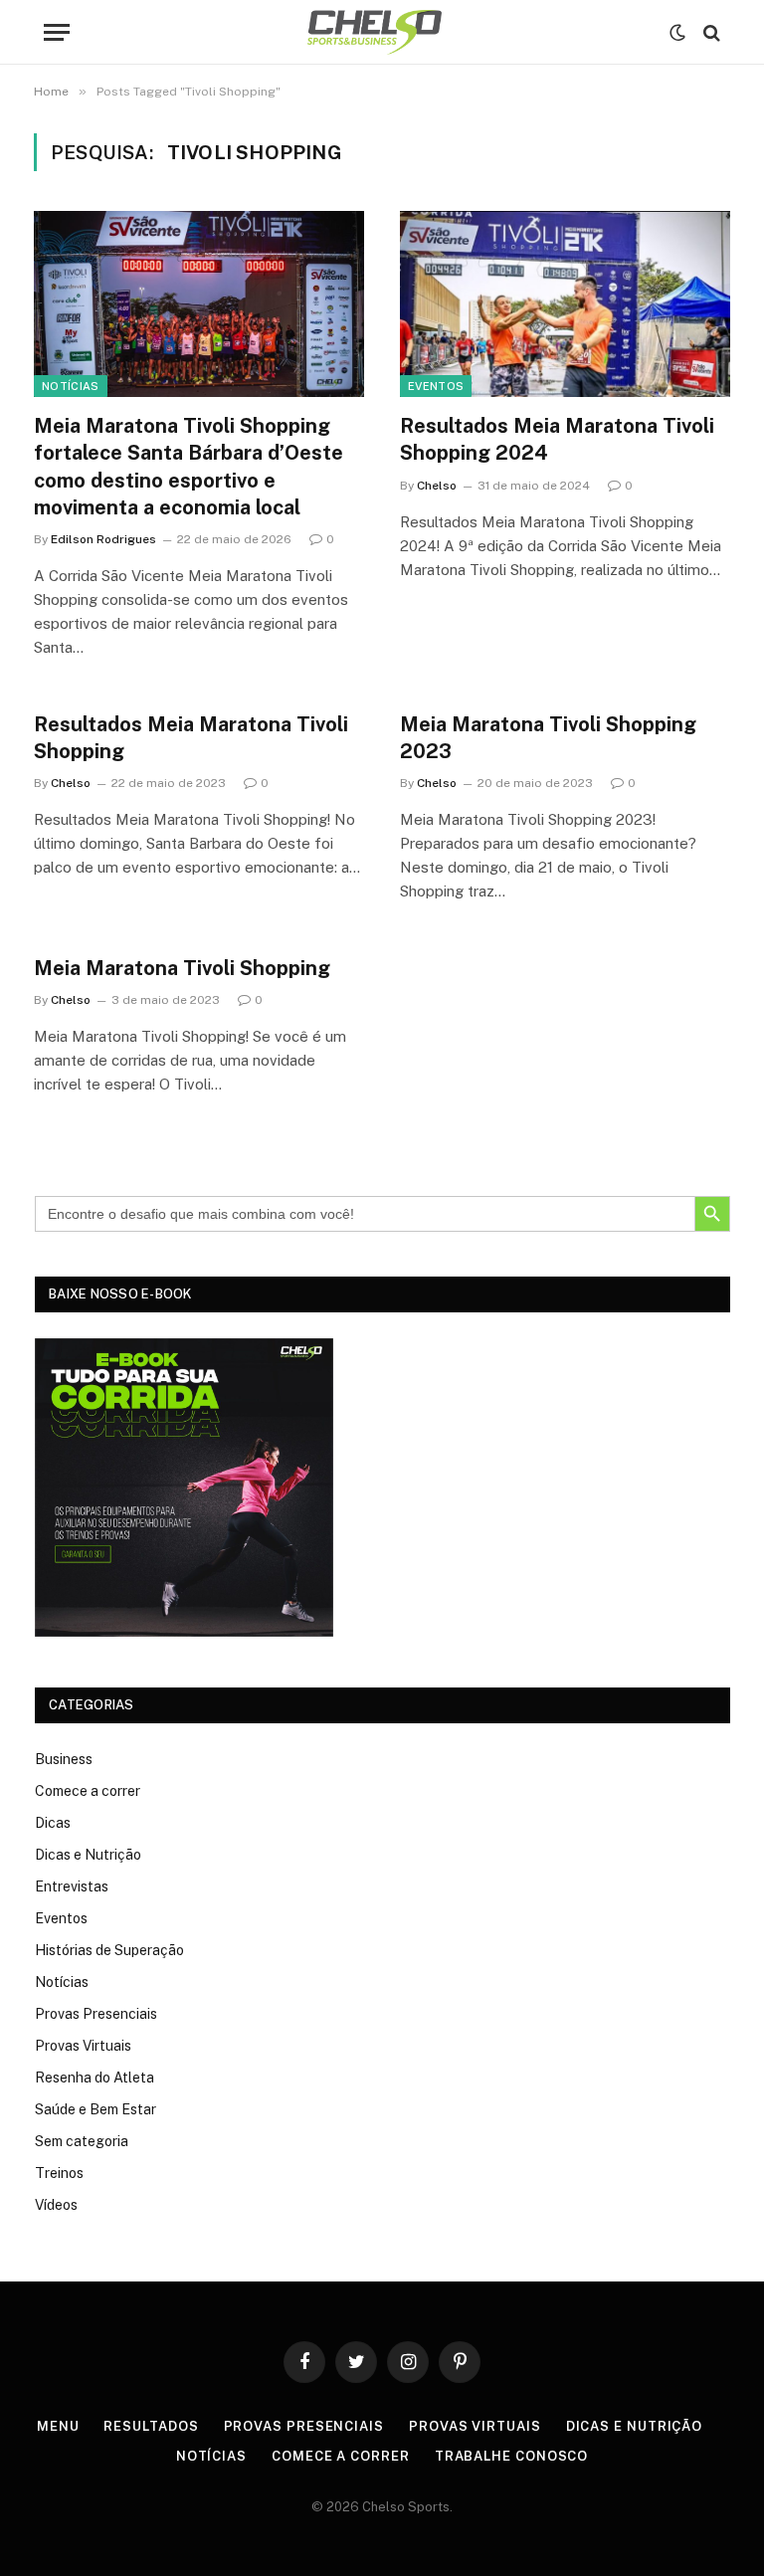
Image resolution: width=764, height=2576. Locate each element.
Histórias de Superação (109, 1950)
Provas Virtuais (83, 2046)
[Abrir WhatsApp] (714, 2526)
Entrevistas (72, 1886)
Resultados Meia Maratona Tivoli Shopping (191, 738)
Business (64, 1759)
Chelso (437, 486)
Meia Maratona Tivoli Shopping (182, 968)
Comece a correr (88, 1791)
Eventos (436, 386)
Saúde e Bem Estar (95, 2109)
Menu (58, 2426)
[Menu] (57, 32)
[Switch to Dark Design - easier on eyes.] (677, 33)
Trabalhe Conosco (512, 2456)
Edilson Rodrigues (103, 539)
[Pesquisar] (710, 32)
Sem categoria (82, 2141)
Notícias (71, 386)
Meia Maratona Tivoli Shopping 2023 (548, 738)
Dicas (53, 1823)
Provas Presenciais (96, 2014)
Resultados (151, 2426)
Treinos (59, 2173)
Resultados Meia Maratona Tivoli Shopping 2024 (557, 439)
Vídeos (56, 2205)
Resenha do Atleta (95, 2078)
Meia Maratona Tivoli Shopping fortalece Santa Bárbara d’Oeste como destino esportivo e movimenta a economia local (189, 467)
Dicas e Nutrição (88, 1855)
